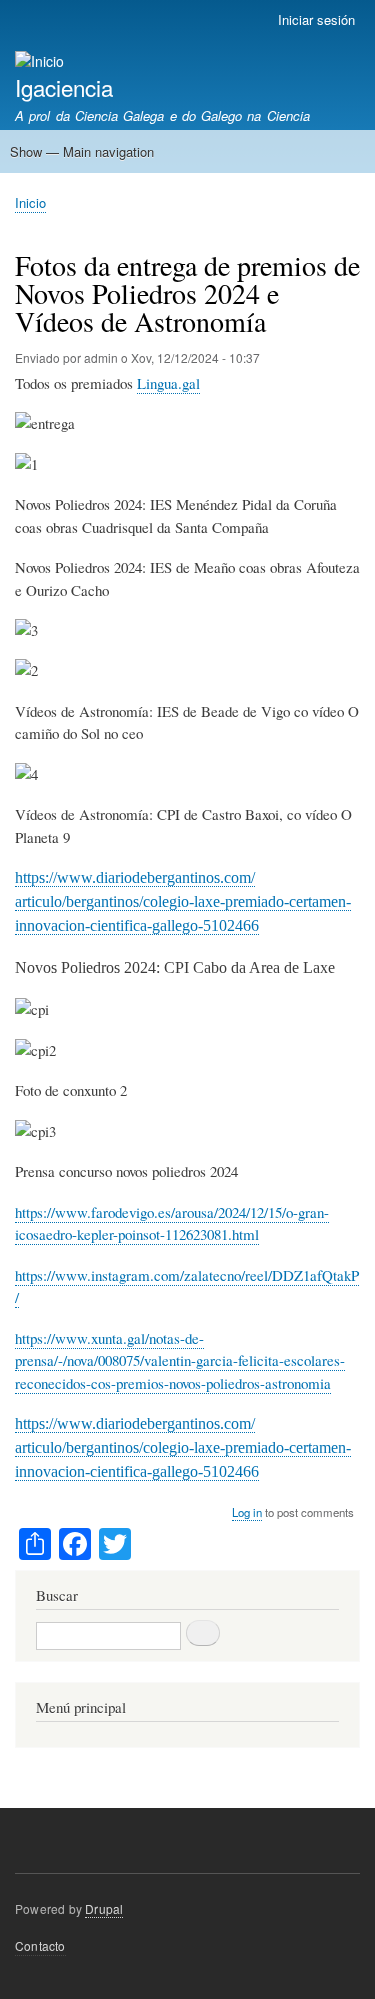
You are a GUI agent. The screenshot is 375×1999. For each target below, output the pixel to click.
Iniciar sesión (316, 19)
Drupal (104, 1908)
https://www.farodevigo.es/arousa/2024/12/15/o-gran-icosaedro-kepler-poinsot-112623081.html (172, 1223)
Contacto (40, 1945)
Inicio (30, 202)
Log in (247, 1512)
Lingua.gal (168, 383)
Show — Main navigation (82, 151)
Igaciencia (64, 87)
